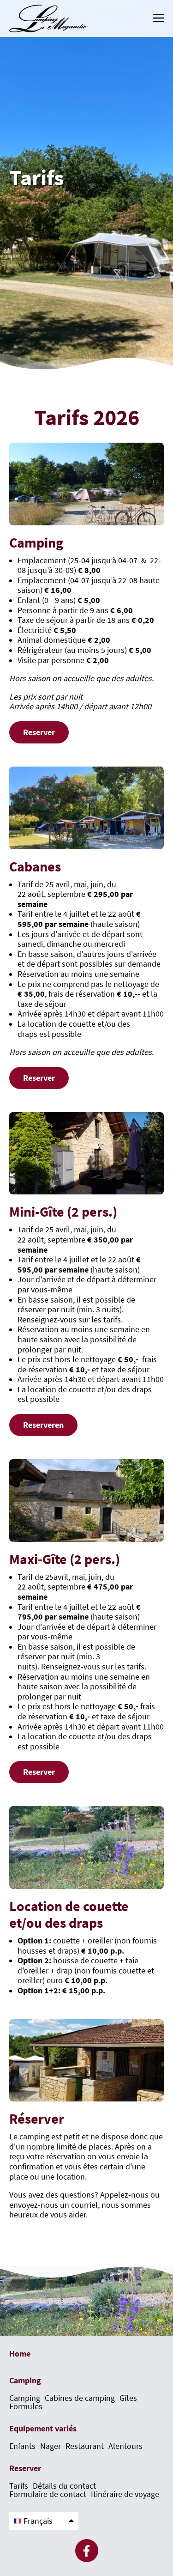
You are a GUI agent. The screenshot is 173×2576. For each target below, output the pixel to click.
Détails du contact (64, 2486)
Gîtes (128, 2398)
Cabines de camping (80, 2398)
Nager (51, 2446)
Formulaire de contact (48, 2494)
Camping (25, 2398)
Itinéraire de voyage (125, 2494)
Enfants (22, 2446)
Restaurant (85, 2446)
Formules (26, 2406)
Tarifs (19, 2486)
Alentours (125, 2446)
